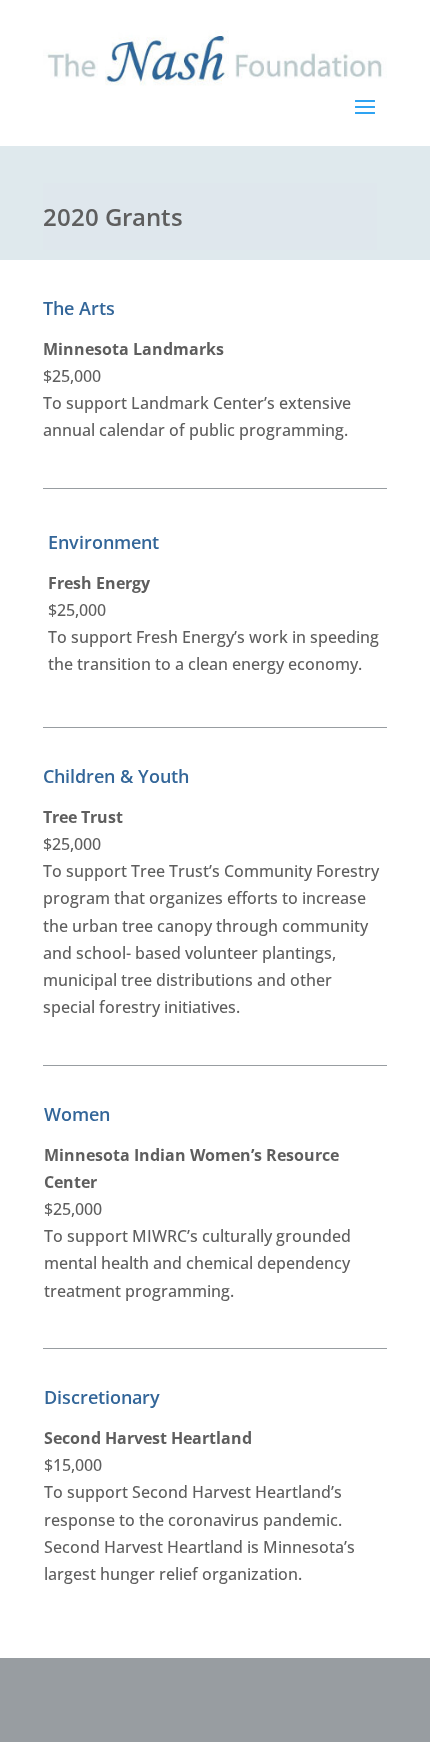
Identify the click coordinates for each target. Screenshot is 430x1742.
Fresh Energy (99, 583)
